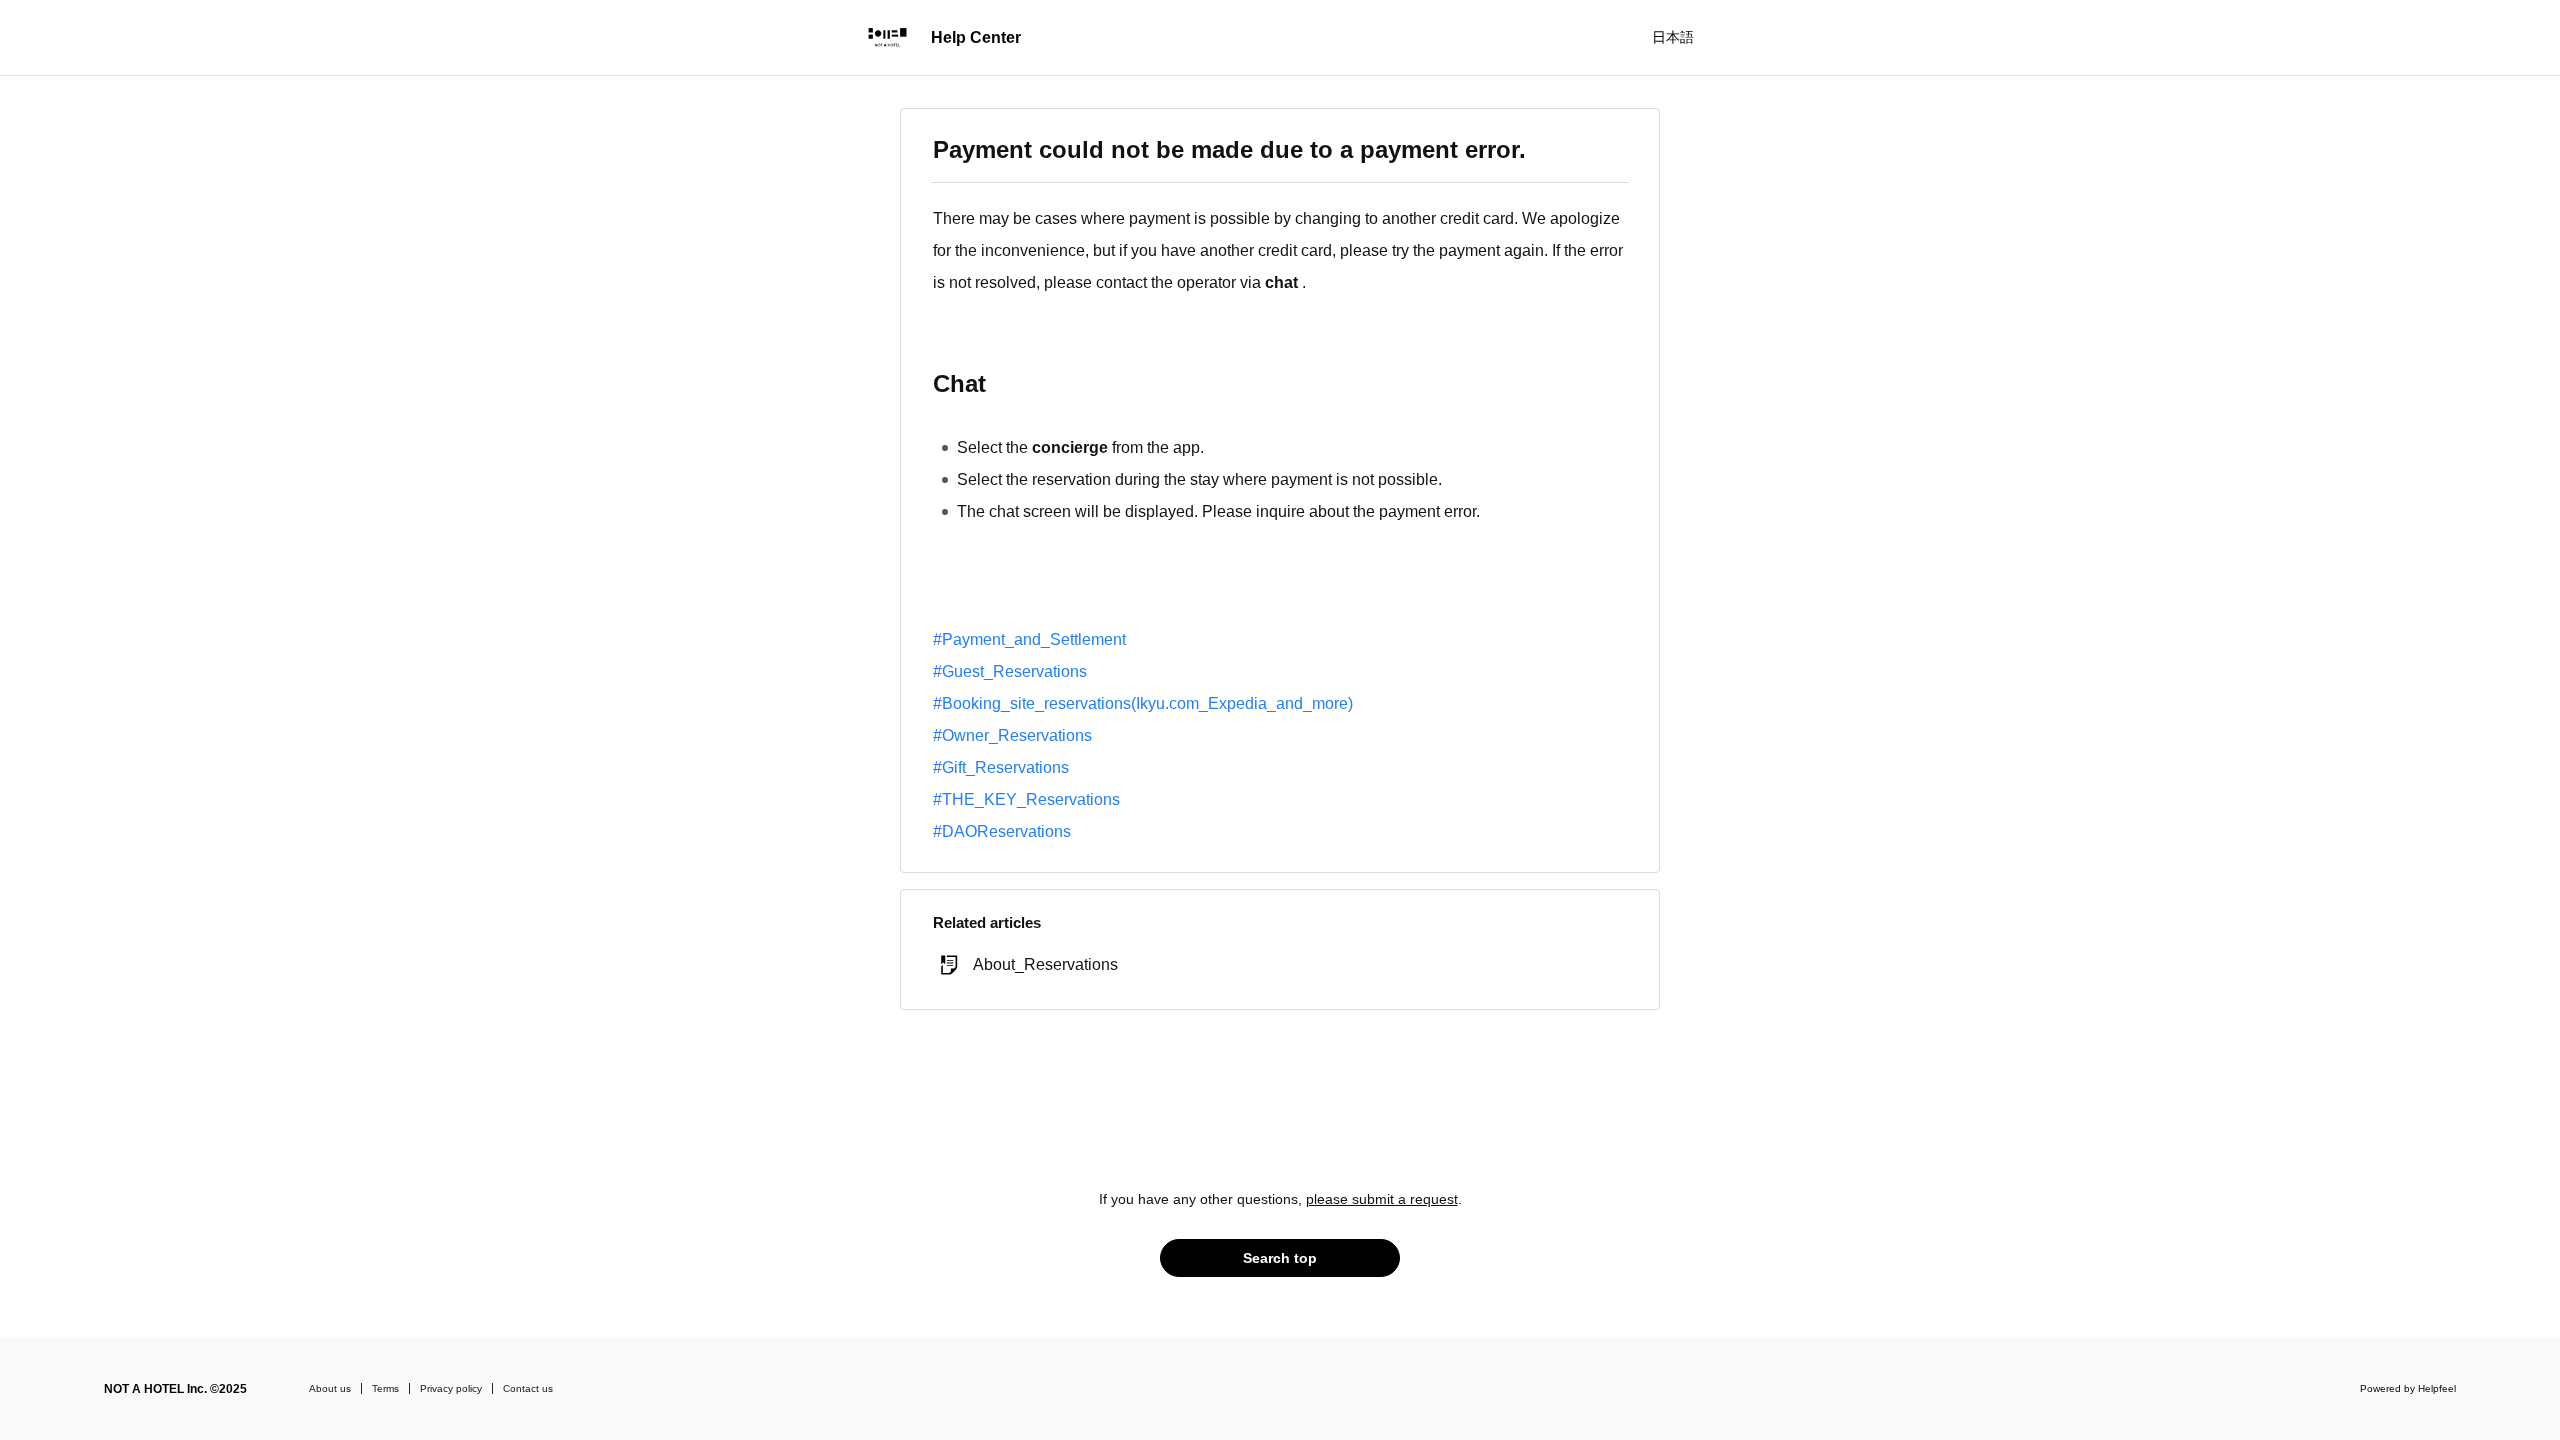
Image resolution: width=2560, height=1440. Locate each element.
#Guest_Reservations (1010, 671)
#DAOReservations (1002, 831)
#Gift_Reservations (1001, 767)
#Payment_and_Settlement (1029, 639)
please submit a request (1382, 1199)
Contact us (528, 1388)
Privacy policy (451, 1388)
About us (330, 1388)
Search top (1280, 1258)
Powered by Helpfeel (2408, 1388)
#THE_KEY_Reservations (1026, 799)
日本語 (1673, 37)
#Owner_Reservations (1012, 735)
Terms (385, 1388)
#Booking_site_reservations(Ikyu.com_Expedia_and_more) (1143, 703)
